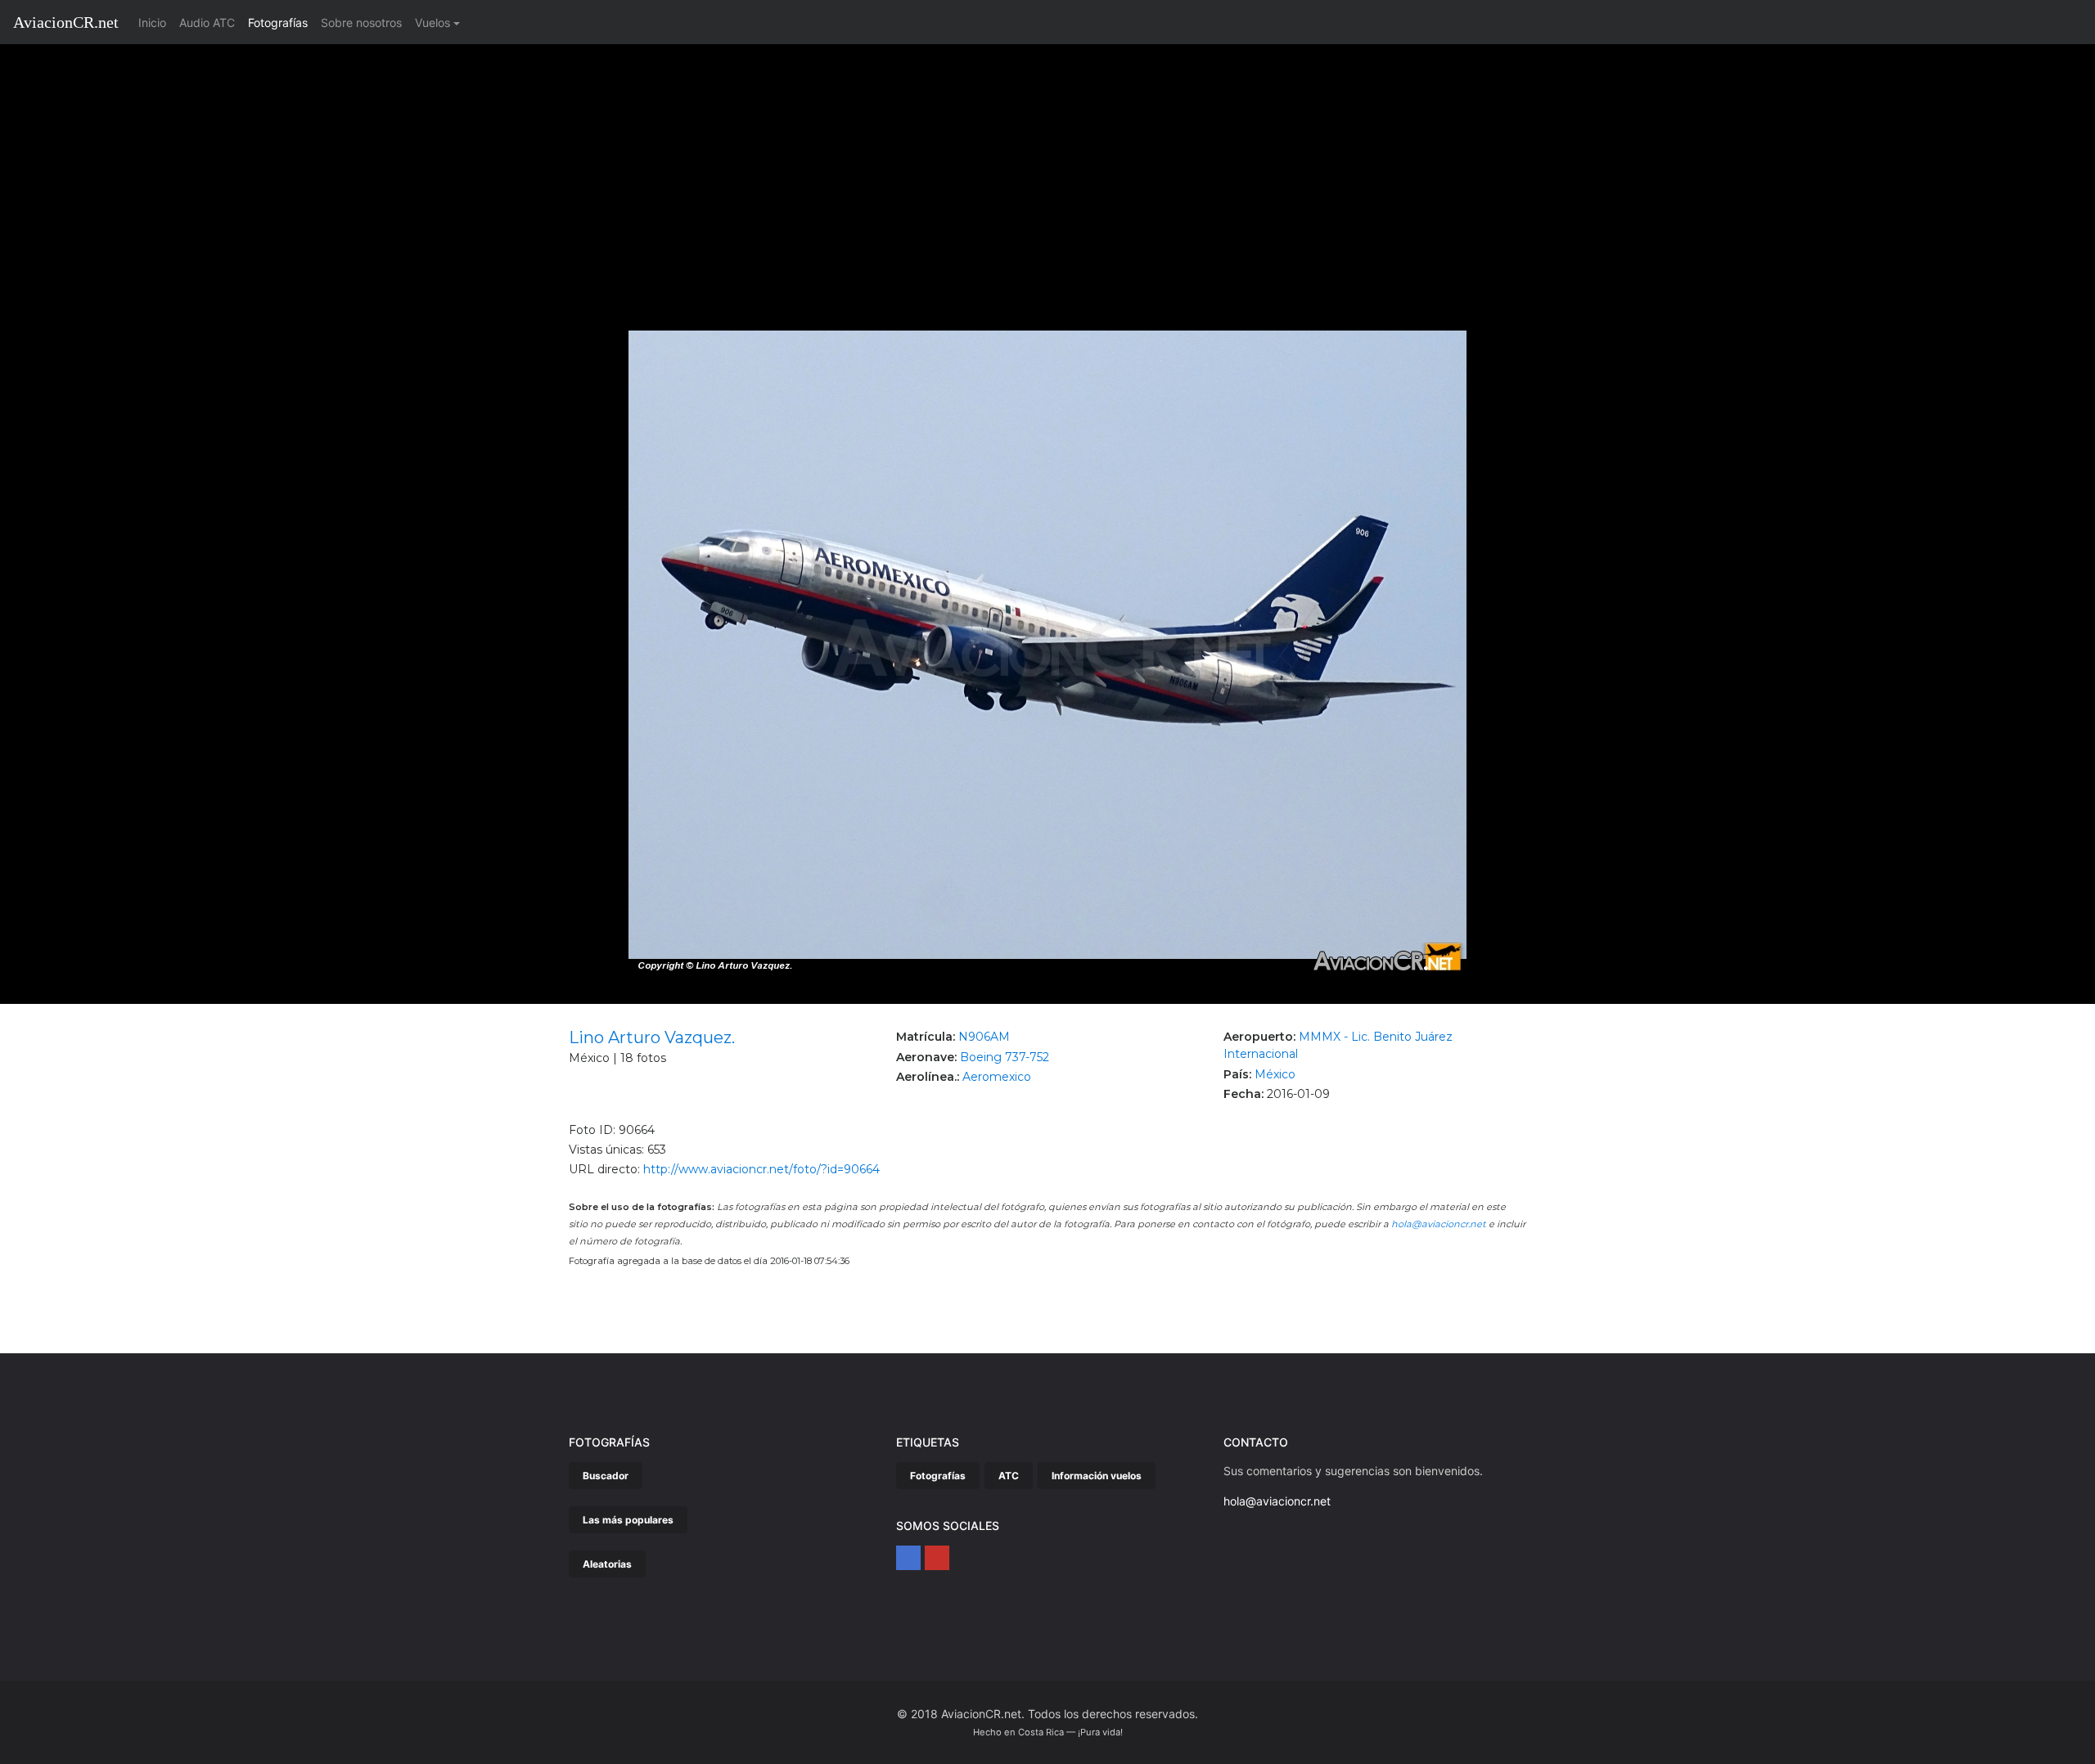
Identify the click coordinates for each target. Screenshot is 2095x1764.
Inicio (155, 22)
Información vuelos (1097, 1476)
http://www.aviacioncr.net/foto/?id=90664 (761, 1169)
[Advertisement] (1047, 167)
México (1275, 1074)
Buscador (606, 1476)
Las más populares (628, 1520)
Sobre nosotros (361, 22)
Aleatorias (607, 1564)
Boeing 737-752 (1005, 1057)
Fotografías (278, 22)
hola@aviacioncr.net (1439, 1224)
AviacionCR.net (66, 22)
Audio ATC (207, 22)
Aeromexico (997, 1077)
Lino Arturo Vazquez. (652, 1037)
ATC (1009, 1476)
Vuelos (433, 22)
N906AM (984, 1037)
